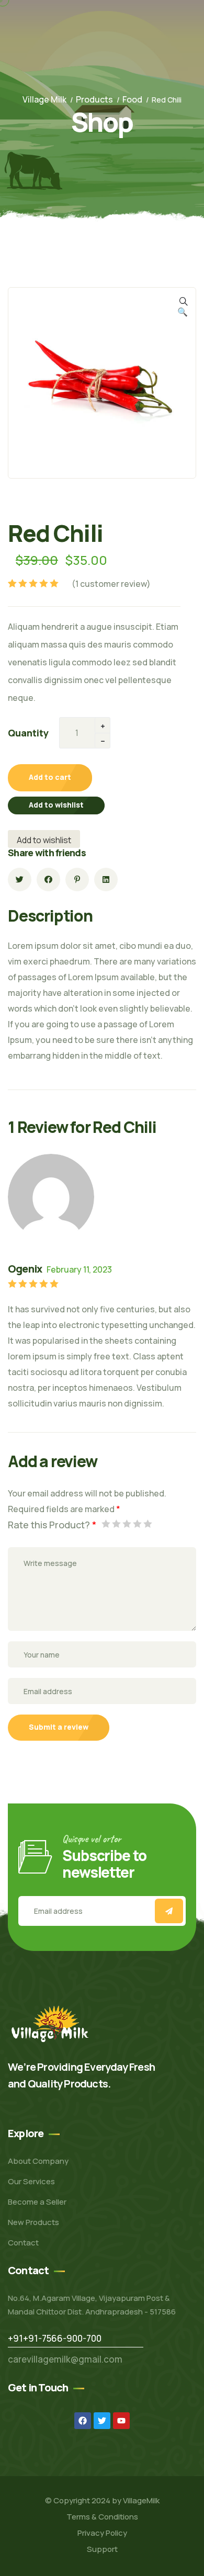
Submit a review (59, 1727)
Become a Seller (37, 2202)
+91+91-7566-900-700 (55, 2338)
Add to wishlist (56, 805)
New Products (33, 2222)
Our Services (31, 2181)
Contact (23, 2243)
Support (102, 2549)
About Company (38, 2161)
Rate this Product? (52, 1525)
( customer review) (111, 584)
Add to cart (50, 777)
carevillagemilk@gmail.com (65, 2359)
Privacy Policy (102, 2533)
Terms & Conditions (102, 2517)
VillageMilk (141, 2500)
